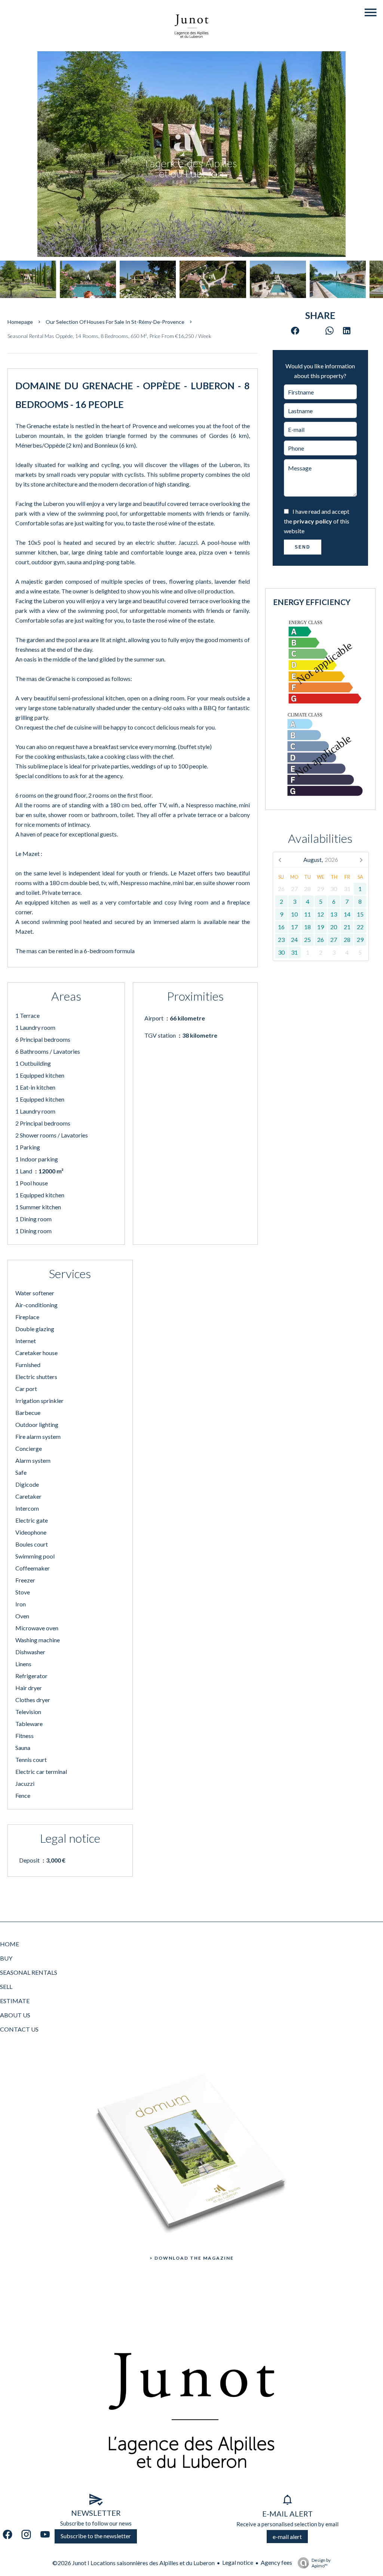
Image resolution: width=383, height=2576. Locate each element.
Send (303, 547)
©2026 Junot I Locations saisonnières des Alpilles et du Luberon (134, 2563)
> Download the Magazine (192, 2258)
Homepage (20, 322)
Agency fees (276, 2562)
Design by (321, 2563)
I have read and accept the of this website (317, 521)
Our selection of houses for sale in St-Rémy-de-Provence (115, 322)
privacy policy (313, 521)
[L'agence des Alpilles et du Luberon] (191, 46)
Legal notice (238, 2562)
